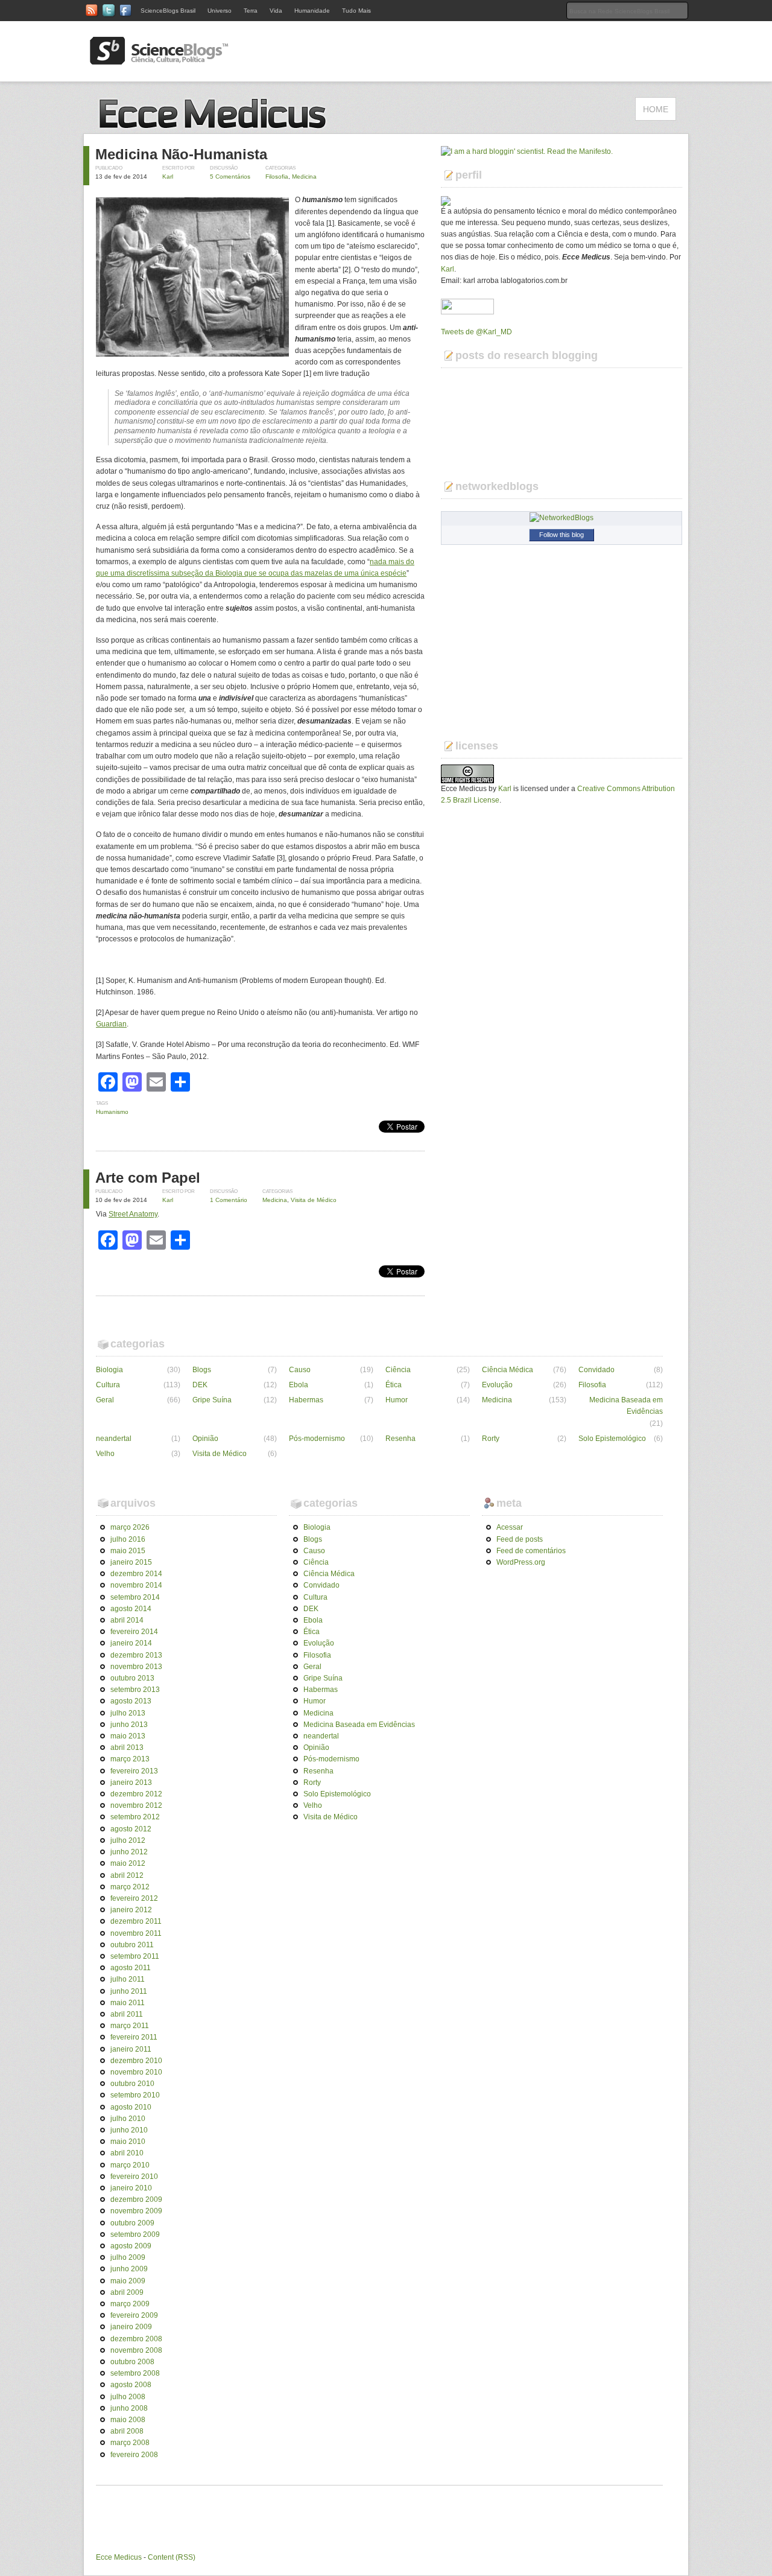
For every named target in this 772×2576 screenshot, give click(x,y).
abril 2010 (127, 2153)
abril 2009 (127, 2292)
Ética (394, 1385)
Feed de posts (520, 1539)
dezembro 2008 (136, 2339)
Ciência (398, 1370)
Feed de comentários (531, 1551)
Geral (105, 1400)
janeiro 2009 (131, 2327)
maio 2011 (128, 2003)
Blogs (202, 1370)
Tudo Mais (356, 11)
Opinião (205, 1439)
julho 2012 (128, 1840)
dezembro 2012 (136, 1794)
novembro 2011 (136, 1933)
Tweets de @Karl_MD (476, 332)
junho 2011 (129, 1991)
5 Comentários (230, 177)
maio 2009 (128, 2281)
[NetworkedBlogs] (562, 518)
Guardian (111, 1024)
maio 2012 (128, 1863)
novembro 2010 (136, 2072)
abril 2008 (127, 2431)
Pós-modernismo (317, 1439)
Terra (251, 11)
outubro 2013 (132, 1678)
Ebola (299, 1385)
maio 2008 (128, 2420)
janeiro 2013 (131, 1783)
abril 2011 (127, 2014)
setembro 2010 (135, 2095)
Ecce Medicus (119, 2557)
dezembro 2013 (136, 1655)
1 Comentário (229, 1200)
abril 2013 (127, 1748)
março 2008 (130, 2443)
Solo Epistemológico (612, 1439)
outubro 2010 (132, 2084)
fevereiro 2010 (134, 2177)
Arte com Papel (148, 1178)
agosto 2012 (131, 1829)
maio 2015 (128, 1551)
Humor (397, 1400)
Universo (220, 11)
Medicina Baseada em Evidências (626, 1406)
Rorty (491, 1439)
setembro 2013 (135, 1690)
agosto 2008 (131, 2385)
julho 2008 (128, 2397)
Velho (105, 1454)
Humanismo (112, 1112)
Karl (168, 177)
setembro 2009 (135, 2234)
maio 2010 (128, 2142)
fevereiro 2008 (134, 2455)
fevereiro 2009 (134, 2315)
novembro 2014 (136, 1585)
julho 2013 (128, 1713)
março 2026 (130, 1527)
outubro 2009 (132, 2223)
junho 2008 (129, 2408)
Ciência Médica (508, 1370)
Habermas (306, 1400)
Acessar (510, 1527)
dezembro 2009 (136, 2199)
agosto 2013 (131, 1701)
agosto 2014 (131, 1609)
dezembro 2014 (136, 1574)
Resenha (400, 1439)
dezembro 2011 (136, 1921)
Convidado (596, 1370)
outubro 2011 (132, 1945)
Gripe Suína (212, 1400)
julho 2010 (128, 2119)
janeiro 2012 (131, 1910)
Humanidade (312, 11)
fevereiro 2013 (134, 1771)
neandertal (114, 1439)
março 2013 (130, 1759)
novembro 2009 (136, 2211)
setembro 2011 (135, 1956)
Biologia (109, 1370)
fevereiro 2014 (134, 1632)
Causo (300, 1370)
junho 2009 (129, 2269)
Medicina (304, 177)
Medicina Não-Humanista (181, 154)
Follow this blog (562, 535)
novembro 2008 (136, 2350)
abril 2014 (127, 1620)
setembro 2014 (135, 1597)
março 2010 (130, 2165)
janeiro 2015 (131, 1562)
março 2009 (130, 2304)
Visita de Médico (314, 1200)
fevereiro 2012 (134, 1898)
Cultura (108, 1385)
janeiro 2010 (131, 2188)
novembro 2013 (136, 1667)
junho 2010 (129, 2130)
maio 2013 (128, 1736)
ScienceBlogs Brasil (168, 11)
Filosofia (277, 177)
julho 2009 (128, 2257)
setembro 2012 (135, 1817)
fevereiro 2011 (134, 2037)
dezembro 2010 (136, 2061)
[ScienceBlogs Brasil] (159, 60)
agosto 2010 (131, 2107)
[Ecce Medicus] (217, 127)
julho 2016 (128, 1539)
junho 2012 (129, 1852)
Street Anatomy (133, 1214)
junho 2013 (129, 1725)
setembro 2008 (135, 2373)
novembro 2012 (136, 1805)
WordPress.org (521, 1562)
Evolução (497, 1385)
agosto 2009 (131, 2246)
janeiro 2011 (131, 2049)
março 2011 (130, 2026)
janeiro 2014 (131, 1643)
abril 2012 (127, 1875)
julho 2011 (128, 1979)
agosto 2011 (131, 1968)
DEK (200, 1385)
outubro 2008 (132, 2362)
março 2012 (130, 1887)
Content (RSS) (172, 2557)
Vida (276, 11)
